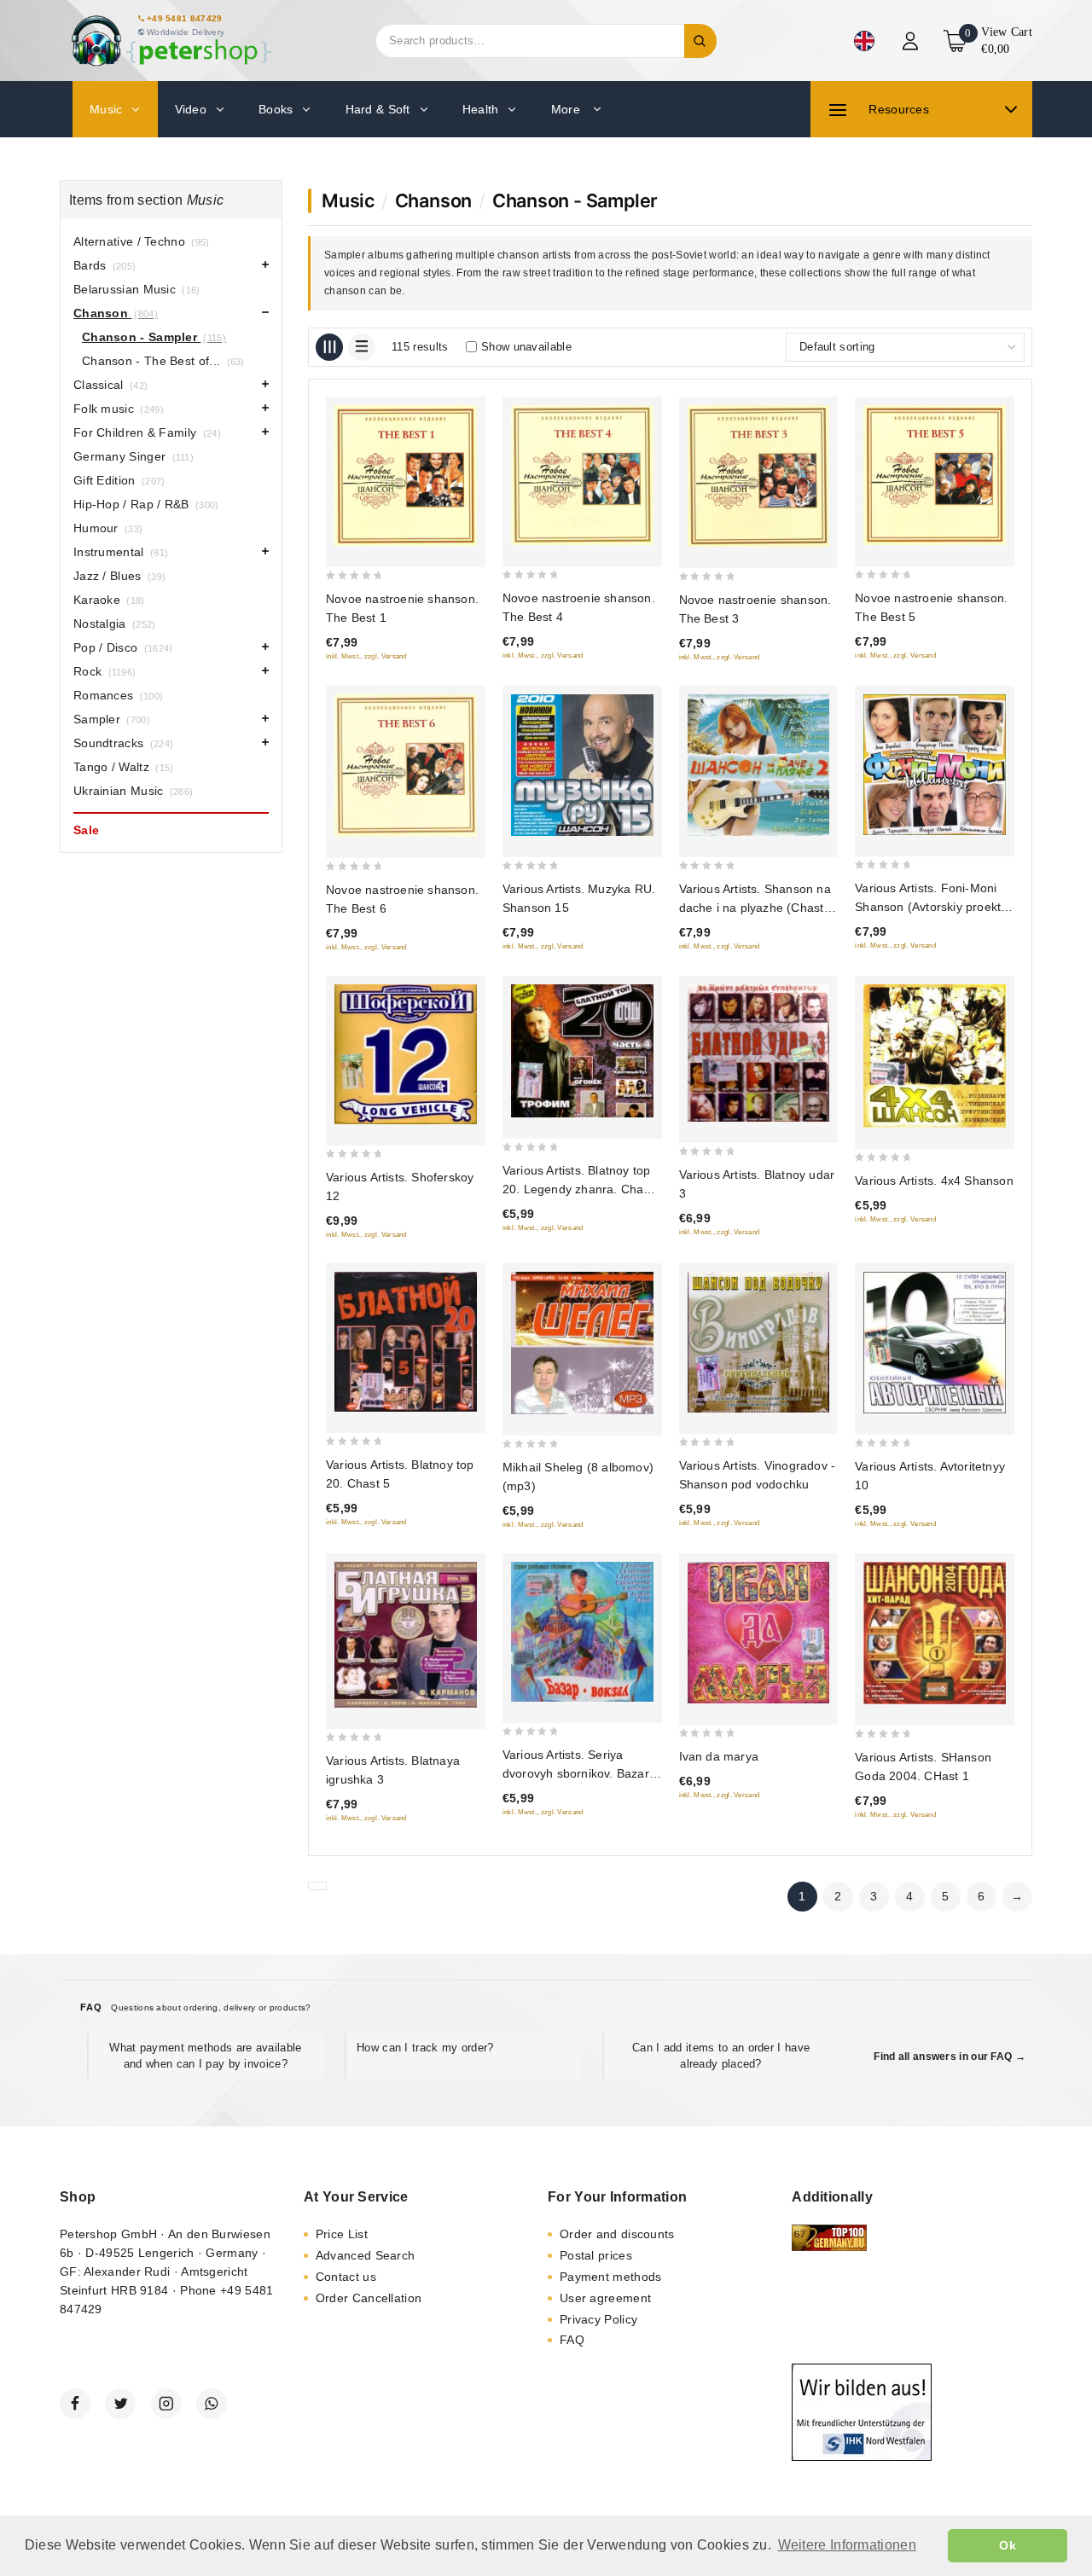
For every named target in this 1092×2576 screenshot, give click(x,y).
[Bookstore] (171, 41)
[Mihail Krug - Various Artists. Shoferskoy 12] (406, 1054)
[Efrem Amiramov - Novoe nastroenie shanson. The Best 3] (759, 476)
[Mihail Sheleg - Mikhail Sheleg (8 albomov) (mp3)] (582, 1343)
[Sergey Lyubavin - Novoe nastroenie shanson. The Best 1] (406, 476)
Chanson (434, 200)
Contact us (346, 2277)
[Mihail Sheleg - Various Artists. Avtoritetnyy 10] (935, 1343)
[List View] (362, 347)
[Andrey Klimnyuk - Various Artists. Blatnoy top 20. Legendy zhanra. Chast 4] (582, 1051)
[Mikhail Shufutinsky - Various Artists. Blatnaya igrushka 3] (406, 1635)
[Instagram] (166, 2404)
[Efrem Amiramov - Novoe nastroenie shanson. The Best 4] (582, 475)
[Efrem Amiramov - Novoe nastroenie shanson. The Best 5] (935, 475)
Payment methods (611, 2277)
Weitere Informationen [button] (847, 2545)
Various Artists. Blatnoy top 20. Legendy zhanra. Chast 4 (578, 1189)
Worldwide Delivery (186, 32)
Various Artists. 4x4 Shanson (934, 1181)
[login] (912, 41)
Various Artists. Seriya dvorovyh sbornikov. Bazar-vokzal (578, 1773)
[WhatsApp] (212, 2404)
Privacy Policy (598, 2319)
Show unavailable (526, 347)
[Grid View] (329, 347)
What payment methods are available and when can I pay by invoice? (205, 2055)
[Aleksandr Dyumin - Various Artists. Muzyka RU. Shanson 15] (582, 766)
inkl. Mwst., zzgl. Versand (366, 656)
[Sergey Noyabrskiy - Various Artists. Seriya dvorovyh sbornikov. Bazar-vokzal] (582, 1632)
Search (700, 41)
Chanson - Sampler (575, 200)
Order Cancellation (369, 2298)
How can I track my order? (425, 2048)
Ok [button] (1008, 2545)
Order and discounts (617, 2234)
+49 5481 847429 (185, 18)
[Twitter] (120, 2404)
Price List (342, 2234)
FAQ (572, 2340)
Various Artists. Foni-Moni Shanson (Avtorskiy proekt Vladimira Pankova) (928, 907)
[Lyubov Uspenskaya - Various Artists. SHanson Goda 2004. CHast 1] (935, 1633)
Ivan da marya (719, 1756)
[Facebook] (75, 2404)
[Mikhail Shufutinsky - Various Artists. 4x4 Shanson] (935, 1056)
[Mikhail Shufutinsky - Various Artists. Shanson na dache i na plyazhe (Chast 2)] (759, 766)
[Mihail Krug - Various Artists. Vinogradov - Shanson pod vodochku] (759, 1342)
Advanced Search (366, 2255)
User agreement (605, 2298)
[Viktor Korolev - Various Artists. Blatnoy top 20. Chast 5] (406, 1342)
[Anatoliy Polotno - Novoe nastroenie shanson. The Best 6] (406, 766)
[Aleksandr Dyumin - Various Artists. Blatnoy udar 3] (759, 1053)
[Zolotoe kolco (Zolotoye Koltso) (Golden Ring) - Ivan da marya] (759, 1633)
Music (348, 200)
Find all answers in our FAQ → (950, 2057)
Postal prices (596, 2255)
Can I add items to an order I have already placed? (721, 2055)
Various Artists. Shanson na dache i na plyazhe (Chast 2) (755, 908)
